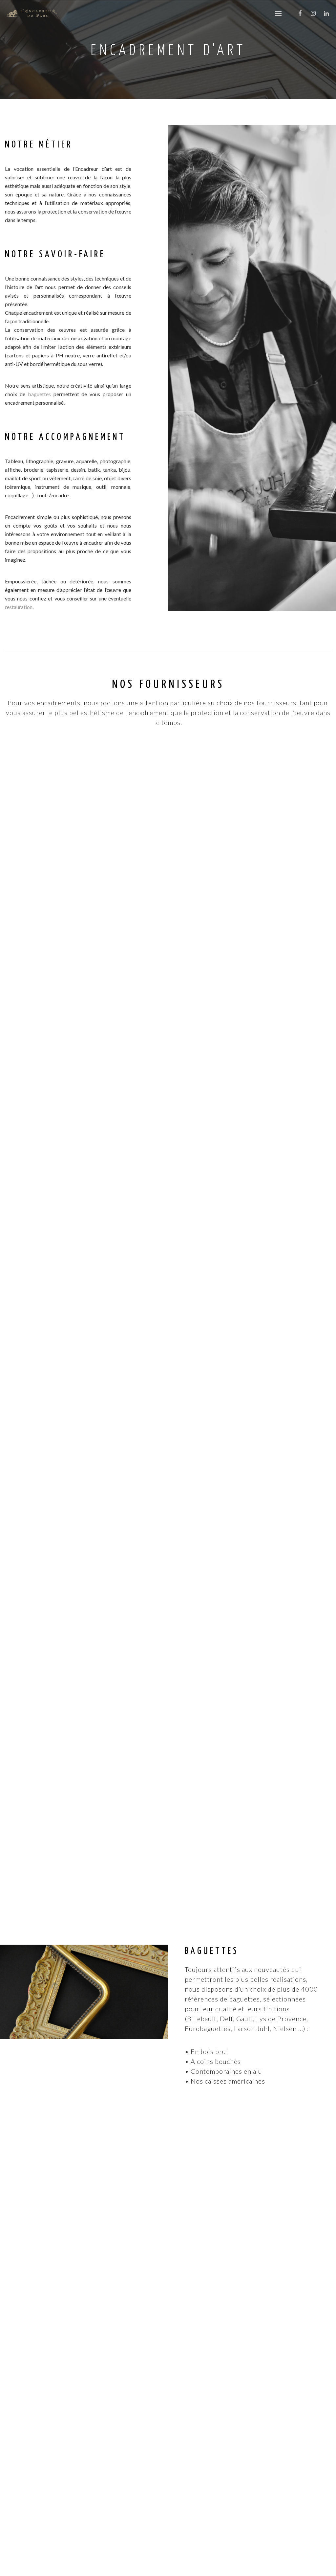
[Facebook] (300, 13)
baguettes (39, 394)
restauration (19, 607)
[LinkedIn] (326, 13)
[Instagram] (313, 13)
